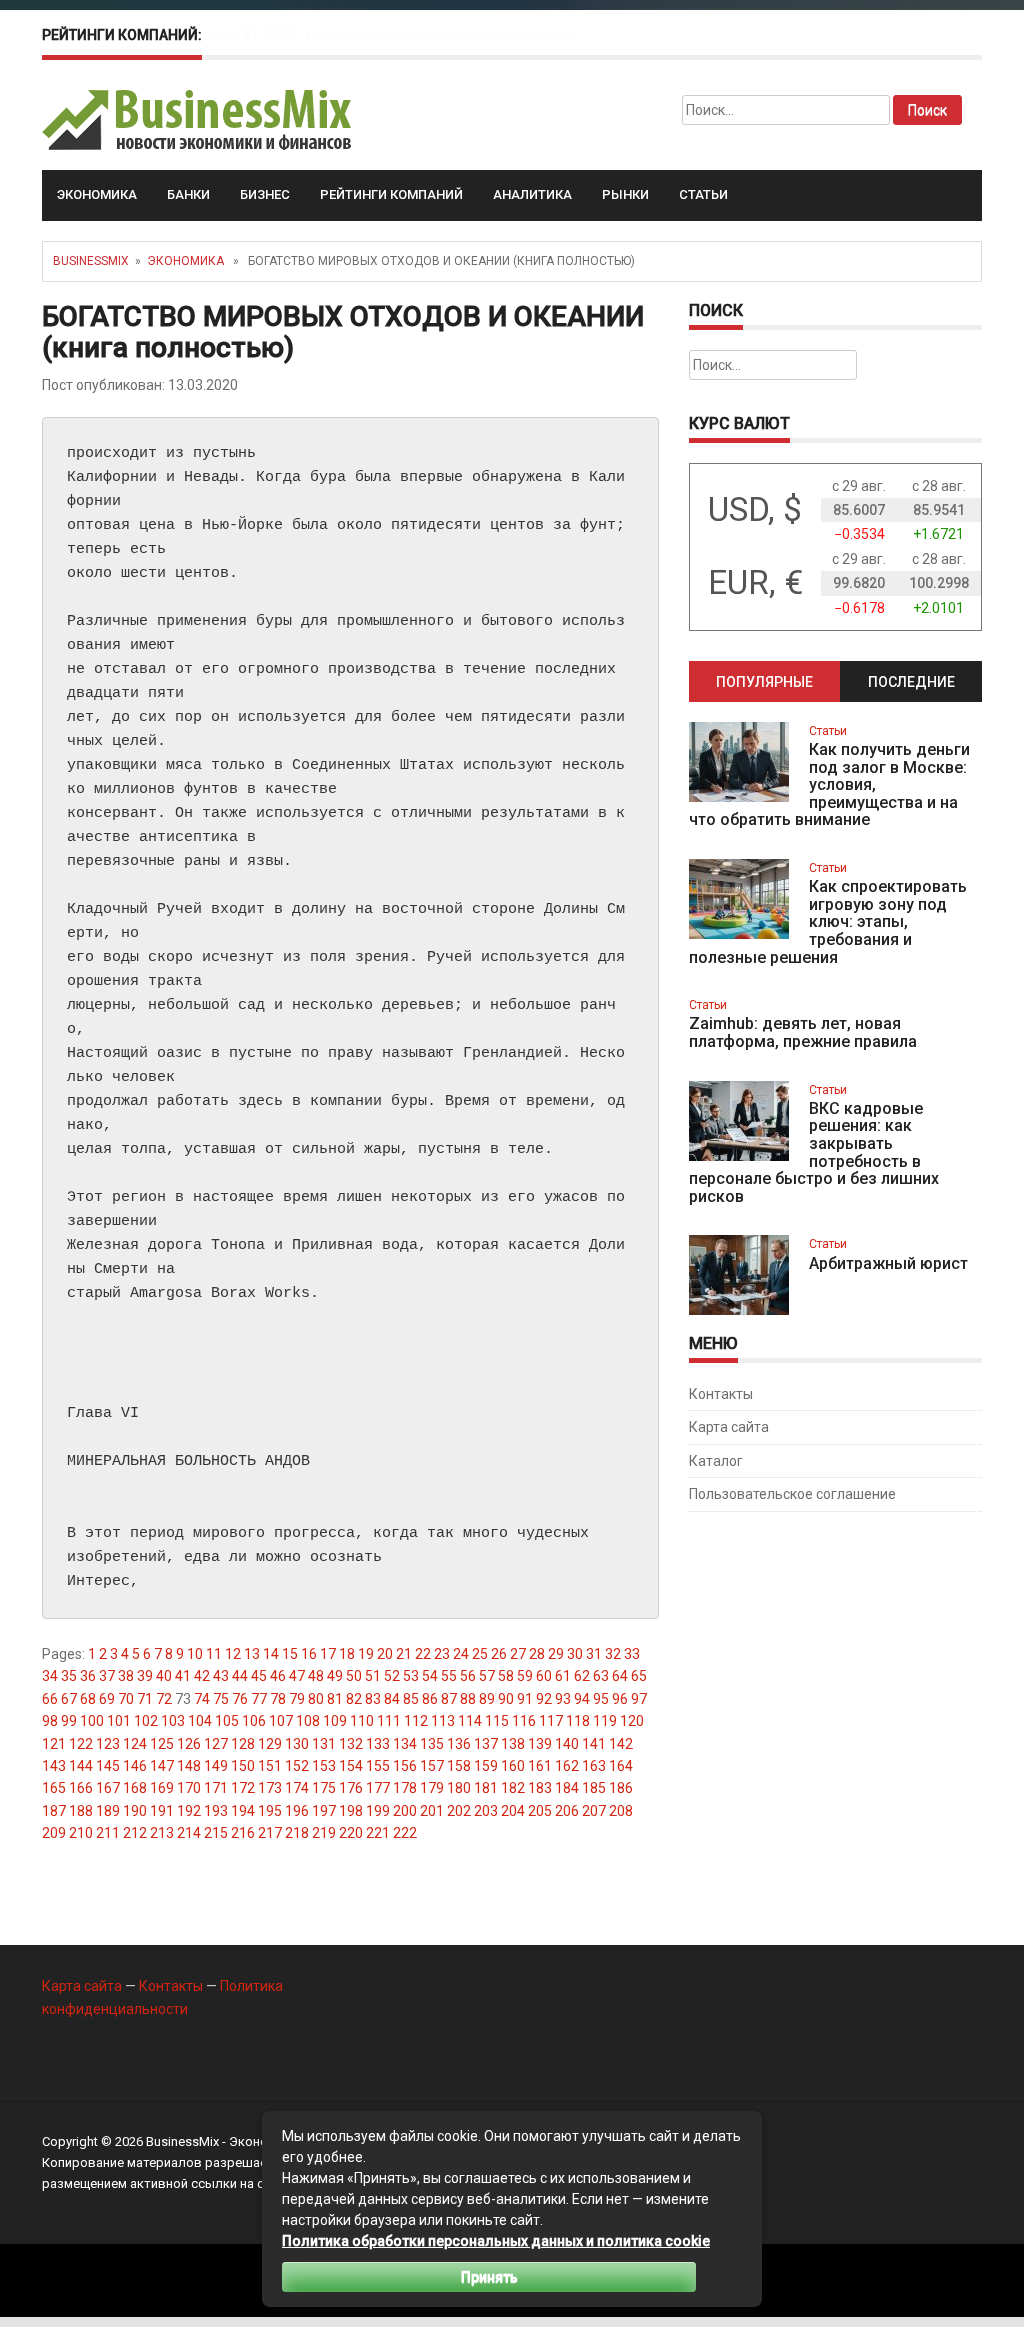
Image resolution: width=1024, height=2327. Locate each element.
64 (620, 1676)
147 (162, 1766)
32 (613, 1654)
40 (164, 1676)
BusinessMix (91, 261)
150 (243, 1766)
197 (324, 1811)
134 (405, 1744)
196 (297, 1811)
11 (214, 1654)
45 (259, 1676)
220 (351, 1833)
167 (108, 1788)
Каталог (716, 1461)
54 (430, 1676)
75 (221, 1699)
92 (544, 1699)
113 (443, 1721)
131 (324, 1744)
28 (537, 1654)
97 (639, 1699)
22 (423, 1654)
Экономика (97, 194)
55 (449, 1676)
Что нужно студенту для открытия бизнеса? (452, 35)
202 (459, 1811)
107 (281, 1721)
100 (92, 1721)
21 (404, 1654)
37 (107, 1676)
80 (316, 1699)
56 (468, 1676)
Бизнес (265, 194)
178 (405, 1788)
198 (351, 1811)
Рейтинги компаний (391, 194)
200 (405, 1811)
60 (544, 1676)
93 (563, 1699)
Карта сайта (729, 1427)
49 (335, 1676)
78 (278, 1699)
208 (621, 1811)
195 (270, 1811)
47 (297, 1676)
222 (405, 1833)
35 (69, 1676)
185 (594, 1788)
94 (582, 1699)
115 (497, 1721)
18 (347, 1654)
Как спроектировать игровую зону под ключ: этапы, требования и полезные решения (828, 921)
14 (271, 1654)
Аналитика (532, 194)
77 (259, 1699)
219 (324, 1833)
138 (513, 1744)
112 (416, 1721)
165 (54, 1788)
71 (145, 1699)
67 (69, 1699)
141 (594, 1744)
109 (335, 1721)
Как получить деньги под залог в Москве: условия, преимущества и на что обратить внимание (829, 784)
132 (351, 1744)
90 (506, 1699)
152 (297, 1766)
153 (324, 1766)
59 (525, 1676)
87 (449, 1699)
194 (243, 1811)
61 (563, 1676)
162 (567, 1766)
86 (430, 1699)
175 (324, 1788)
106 (254, 1721)
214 (189, 1833)
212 (135, 1833)
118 (578, 1721)
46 (278, 1676)
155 (378, 1766)
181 (486, 1788)
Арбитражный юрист (888, 1263)
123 (108, 1744)
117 (551, 1721)
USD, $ (755, 509)
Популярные (764, 682)
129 (270, 1744)
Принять (489, 2277)
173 (270, 1788)
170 (189, 1788)
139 (540, 1744)
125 (162, 1744)
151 (270, 1766)
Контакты (721, 1394)
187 (54, 1811)
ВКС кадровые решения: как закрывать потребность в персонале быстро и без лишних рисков (814, 1152)
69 (107, 1699)
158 (459, 1766)
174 (297, 1788)
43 (221, 1676)
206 (567, 1811)
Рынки (625, 194)
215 (216, 1833)
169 (162, 1788)
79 (297, 1699)
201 (432, 1811)
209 (54, 1833)
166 (81, 1788)
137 (486, 1744)
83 (373, 1699)
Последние (911, 682)
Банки (188, 194)
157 (432, 1766)
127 (216, 1744)
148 (189, 1766)
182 (513, 1788)
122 (81, 1744)
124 (135, 1744)
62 (582, 1676)
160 (513, 1766)
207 (594, 1811)
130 (297, 1744)
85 (411, 1699)
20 (385, 1654)
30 (575, 1654)
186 (621, 1788)
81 (335, 1699)
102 (146, 1721)
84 (392, 1699)
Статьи (703, 194)
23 (442, 1654)
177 (378, 1788)
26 (499, 1654)
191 (162, 1811)
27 (518, 1654)
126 (189, 1744)
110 (362, 1721)
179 (432, 1788)
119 (605, 1721)
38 (126, 1676)
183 (540, 1788)
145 (108, 1766)
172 (243, 1788)
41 (183, 1676)
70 (126, 1699)
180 (459, 1788)
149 (216, 1766)
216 (243, 1833)
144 (81, 1766)
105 (227, 1721)
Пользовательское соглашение (792, 1494)
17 (328, 1654)
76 (240, 1699)
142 (621, 1744)
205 (540, 1811)
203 (486, 1811)
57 (487, 1676)
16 (309, 1654)
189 (108, 1811)
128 (243, 1744)
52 (392, 1676)
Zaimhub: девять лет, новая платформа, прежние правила (803, 1032)
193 (216, 1811)
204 (513, 1811)
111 (389, 1721)
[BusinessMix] (198, 119)
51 (373, 1676)
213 (162, 1833)
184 (567, 1788)
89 (487, 1699)
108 (308, 1721)
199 (378, 1811)
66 (50, 1699)
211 (108, 1833)
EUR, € (755, 582)
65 (639, 1676)
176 (351, 1788)
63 (601, 1676)
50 (354, 1676)
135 (432, 1744)
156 (405, 1766)
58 (506, 1676)
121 (54, 1744)
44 (240, 1676)
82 (354, 1699)
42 (202, 1676)
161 (540, 1766)
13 (252, 1654)
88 (468, 1699)
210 (81, 1833)
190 (135, 1811)
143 (54, 1766)
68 (88, 1699)
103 (173, 1721)
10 (195, 1654)
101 (119, 1721)
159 (486, 1766)
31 (594, 1654)
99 (69, 1721)
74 (202, 1699)
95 (601, 1699)
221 (378, 1833)
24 (461, 1654)
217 (270, 1833)
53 (411, 1676)
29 (556, 1654)
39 (145, 1676)
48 (316, 1676)
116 (524, 1721)
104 (200, 1721)
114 (470, 1721)
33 (632, 1654)
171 (216, 1788)
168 (135, 1788)
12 (233, 1654)
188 (81, 1811)
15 (290, 1654)
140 (567, 1744)
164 (621, 1766)
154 (351, 1766)
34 (50, 1676)
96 (620, 1699)
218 (297, 1833)
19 (366, 1654)
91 (525, 1699)
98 (50, 1721)
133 (378, 1744)
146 (135, 1766)
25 (480, 1654)
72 (164, 1699)
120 (632, 1721)
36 (88, 1676)
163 (594, 1766)
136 (459, 1744)
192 (189, 1811)
